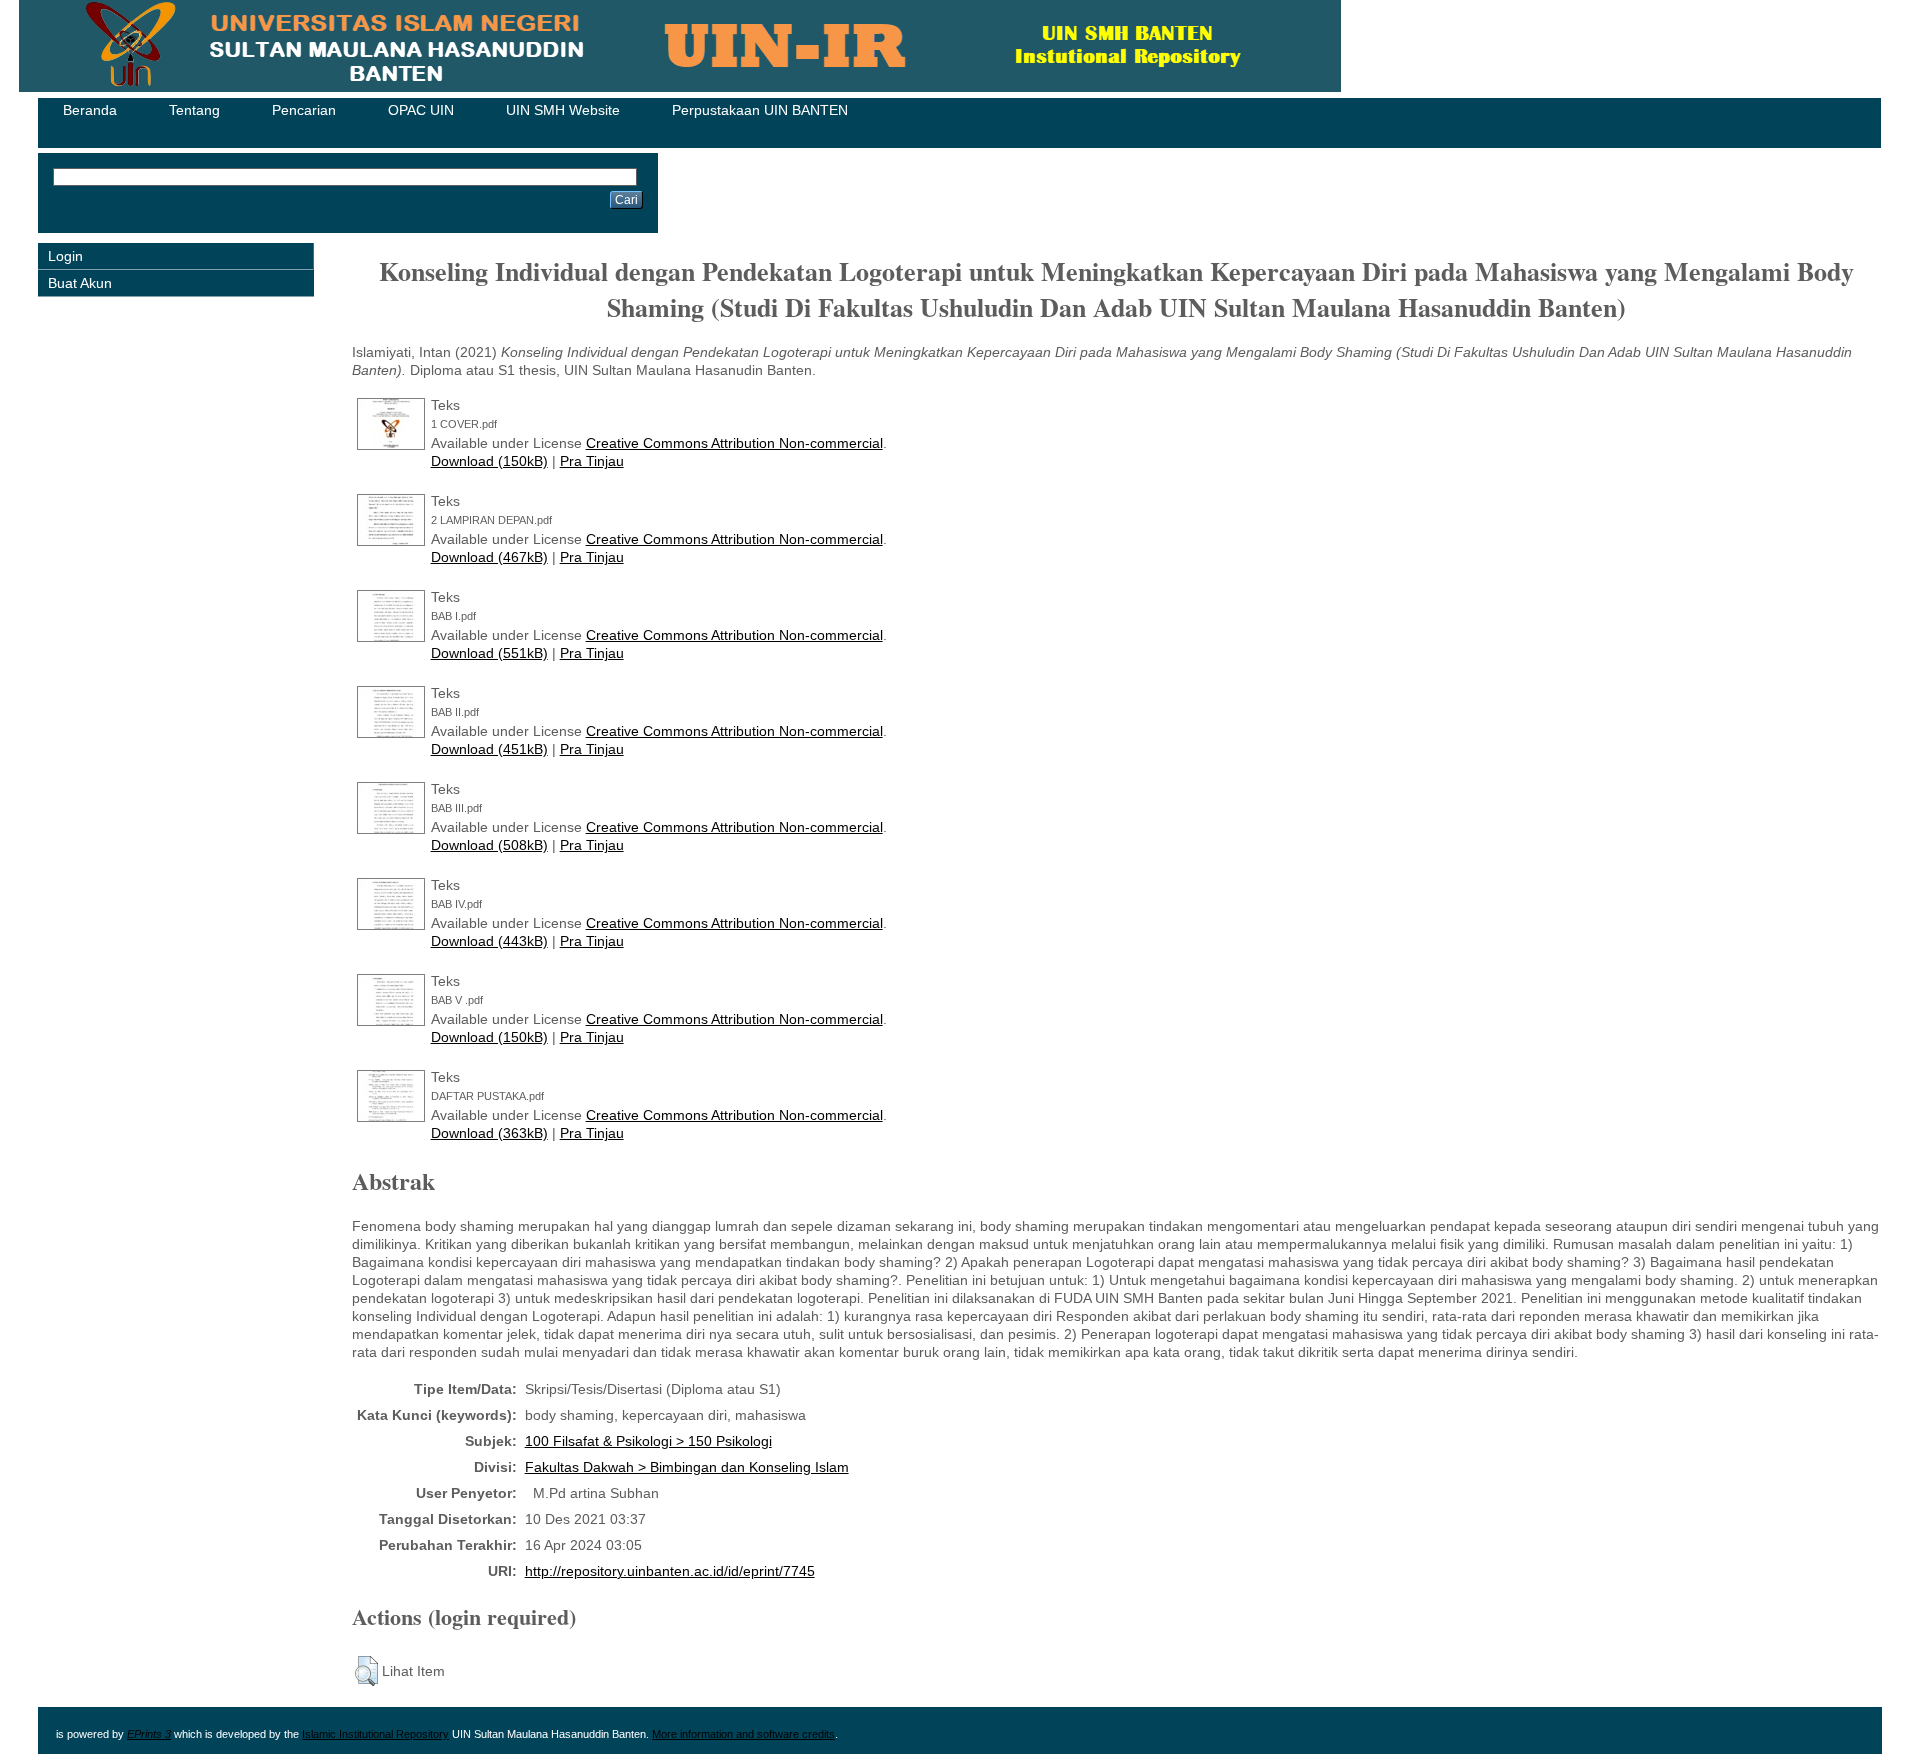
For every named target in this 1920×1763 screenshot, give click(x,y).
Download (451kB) (489, 749)
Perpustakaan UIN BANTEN (760, 110)
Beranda (90, 110)
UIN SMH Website (563, 110)
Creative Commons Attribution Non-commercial (734, 443)
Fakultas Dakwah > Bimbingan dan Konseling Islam (687, 1467)
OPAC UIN (421, 110)
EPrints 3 (149, 1734)
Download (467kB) (489, 557)
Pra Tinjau (592, 461)
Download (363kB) (489, 1133)
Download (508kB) (489, 845)
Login (65, 256)
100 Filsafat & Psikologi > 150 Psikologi (648, 1441)
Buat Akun (80, 283)
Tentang (194, 110)
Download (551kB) (489, 653)
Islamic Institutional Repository (375, 1734)
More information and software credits (743, 1734)
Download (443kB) (489, 941)
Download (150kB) (489, 461)
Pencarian (304, 110)
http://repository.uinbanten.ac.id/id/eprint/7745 (670, 1571)
